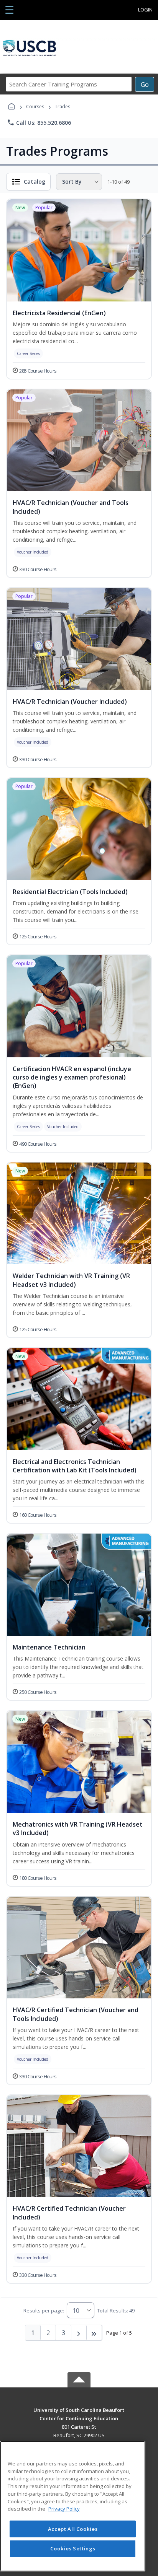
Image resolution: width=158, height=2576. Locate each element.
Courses (35, 107)
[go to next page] (79, 2333)
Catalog (35, 182)
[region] (73, 2506)
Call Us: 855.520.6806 (39, 122)
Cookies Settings (73, 2548)
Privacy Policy (64, 2509)
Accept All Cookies (73, 2529)
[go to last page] (94, 2333)
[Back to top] (79, 2416)
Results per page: (44, 2311)
